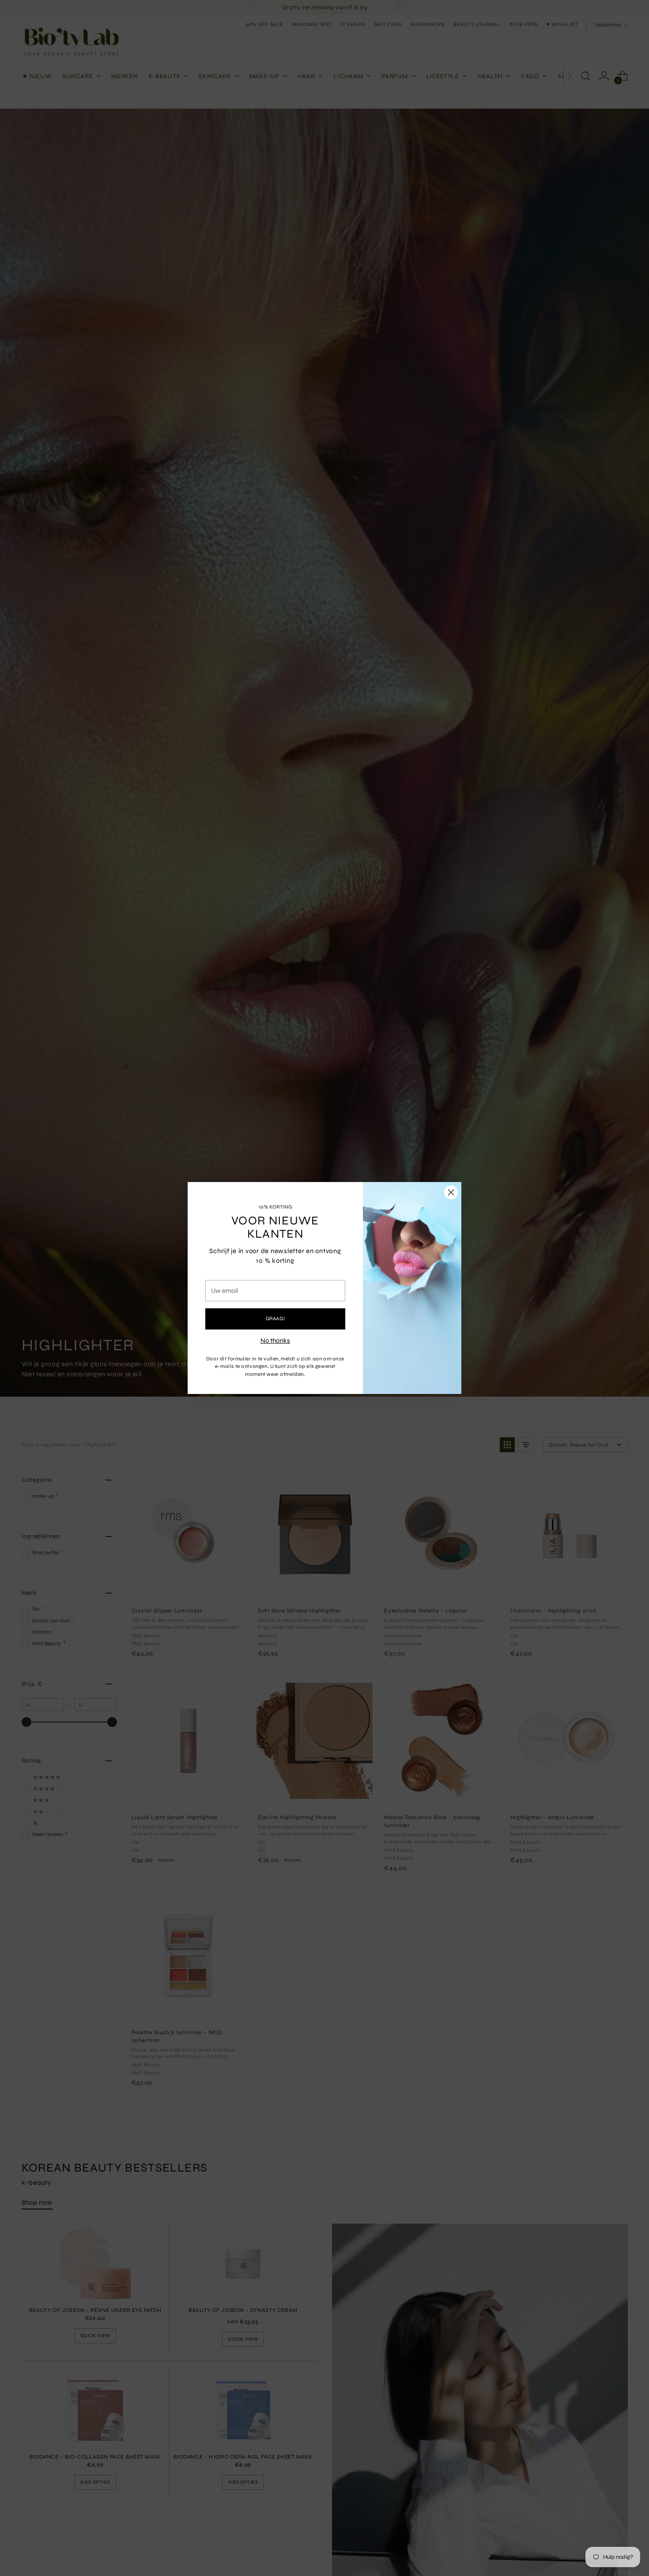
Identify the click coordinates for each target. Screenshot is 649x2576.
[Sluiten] (451, 1192)
